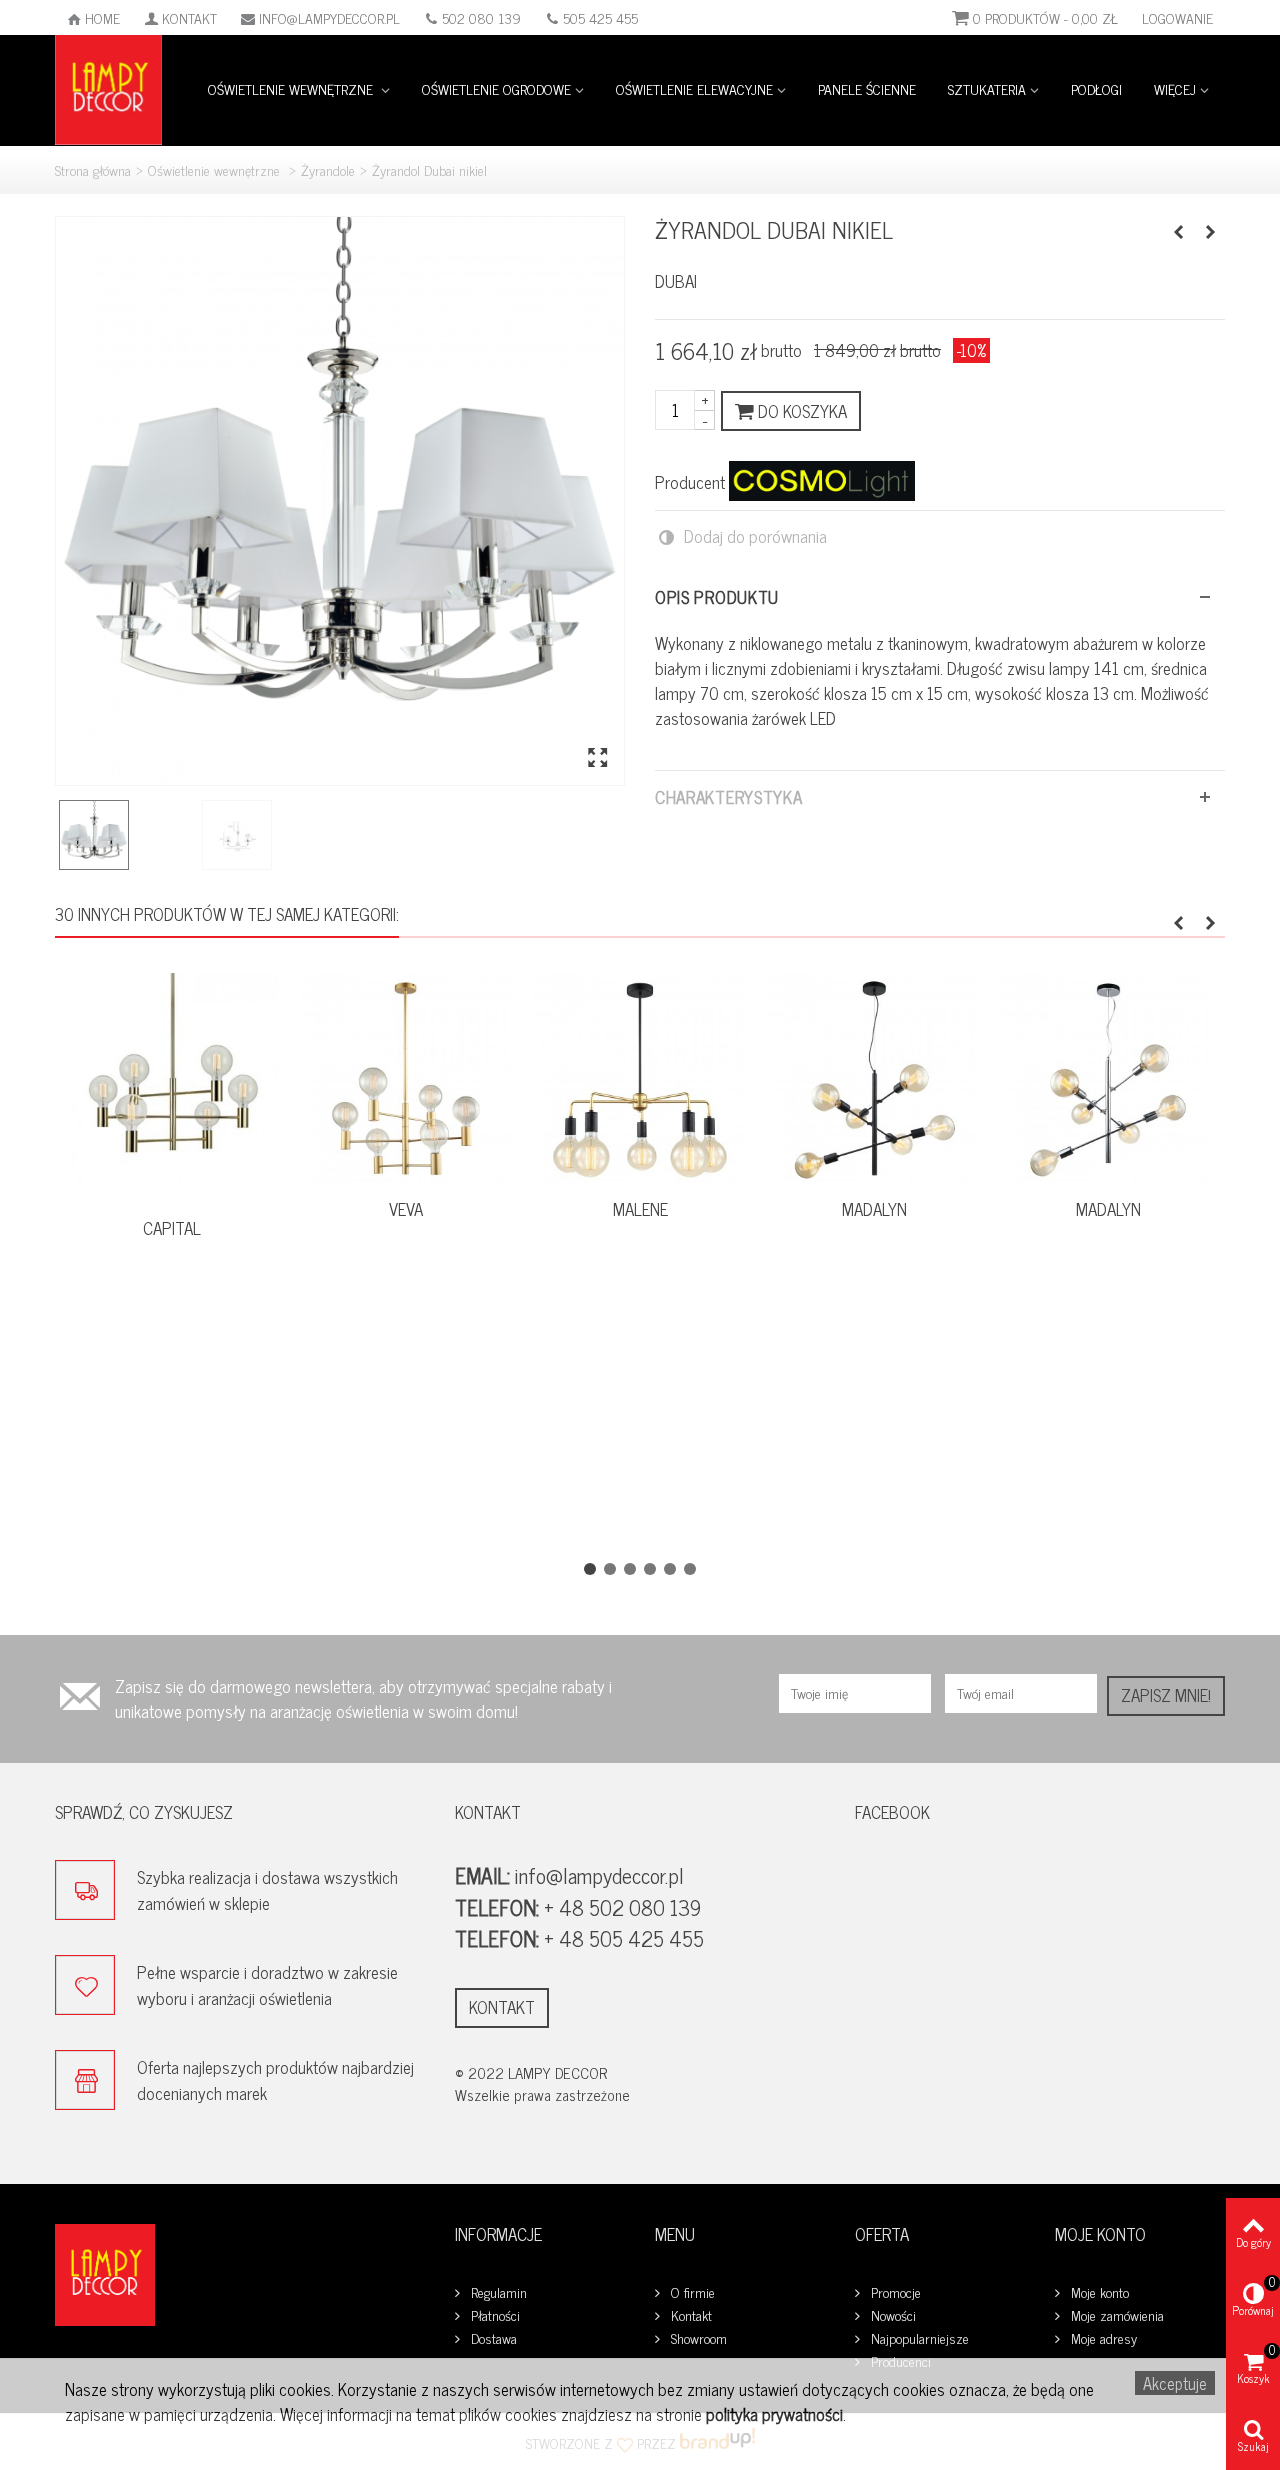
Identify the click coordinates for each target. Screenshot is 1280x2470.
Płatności (493, 2315)
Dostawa (492, 2338)
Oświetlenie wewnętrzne (292, 88)
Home (102, 17)
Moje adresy (1102, 2338)
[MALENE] (640, 1080)
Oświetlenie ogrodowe (496, 88)
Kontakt (189, 17)
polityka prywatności (774, 2414)
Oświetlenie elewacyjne (694, 88)
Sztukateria (987, 88)
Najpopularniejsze (918, 2338)
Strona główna (93, 169)
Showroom (697, 2338)
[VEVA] (406, 1080)
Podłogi (1096, 88)
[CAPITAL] (172, 1089)
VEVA (406, 1209)
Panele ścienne (867, 88)
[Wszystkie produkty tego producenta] (822, 481)
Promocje (894, 2292)
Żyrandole (328, 169)
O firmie (691, 2292)
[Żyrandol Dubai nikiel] (340, 501)
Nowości (891, 2315)
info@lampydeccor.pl (329, 17)
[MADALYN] (874, 1080)
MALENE (640, 1209)
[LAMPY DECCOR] (108, 87)
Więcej (1175, 88)
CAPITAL (172, 1228)
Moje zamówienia (1115, 2315)
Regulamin (497, 2292)
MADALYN (874, 1209)
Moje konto (1098, 2292)
